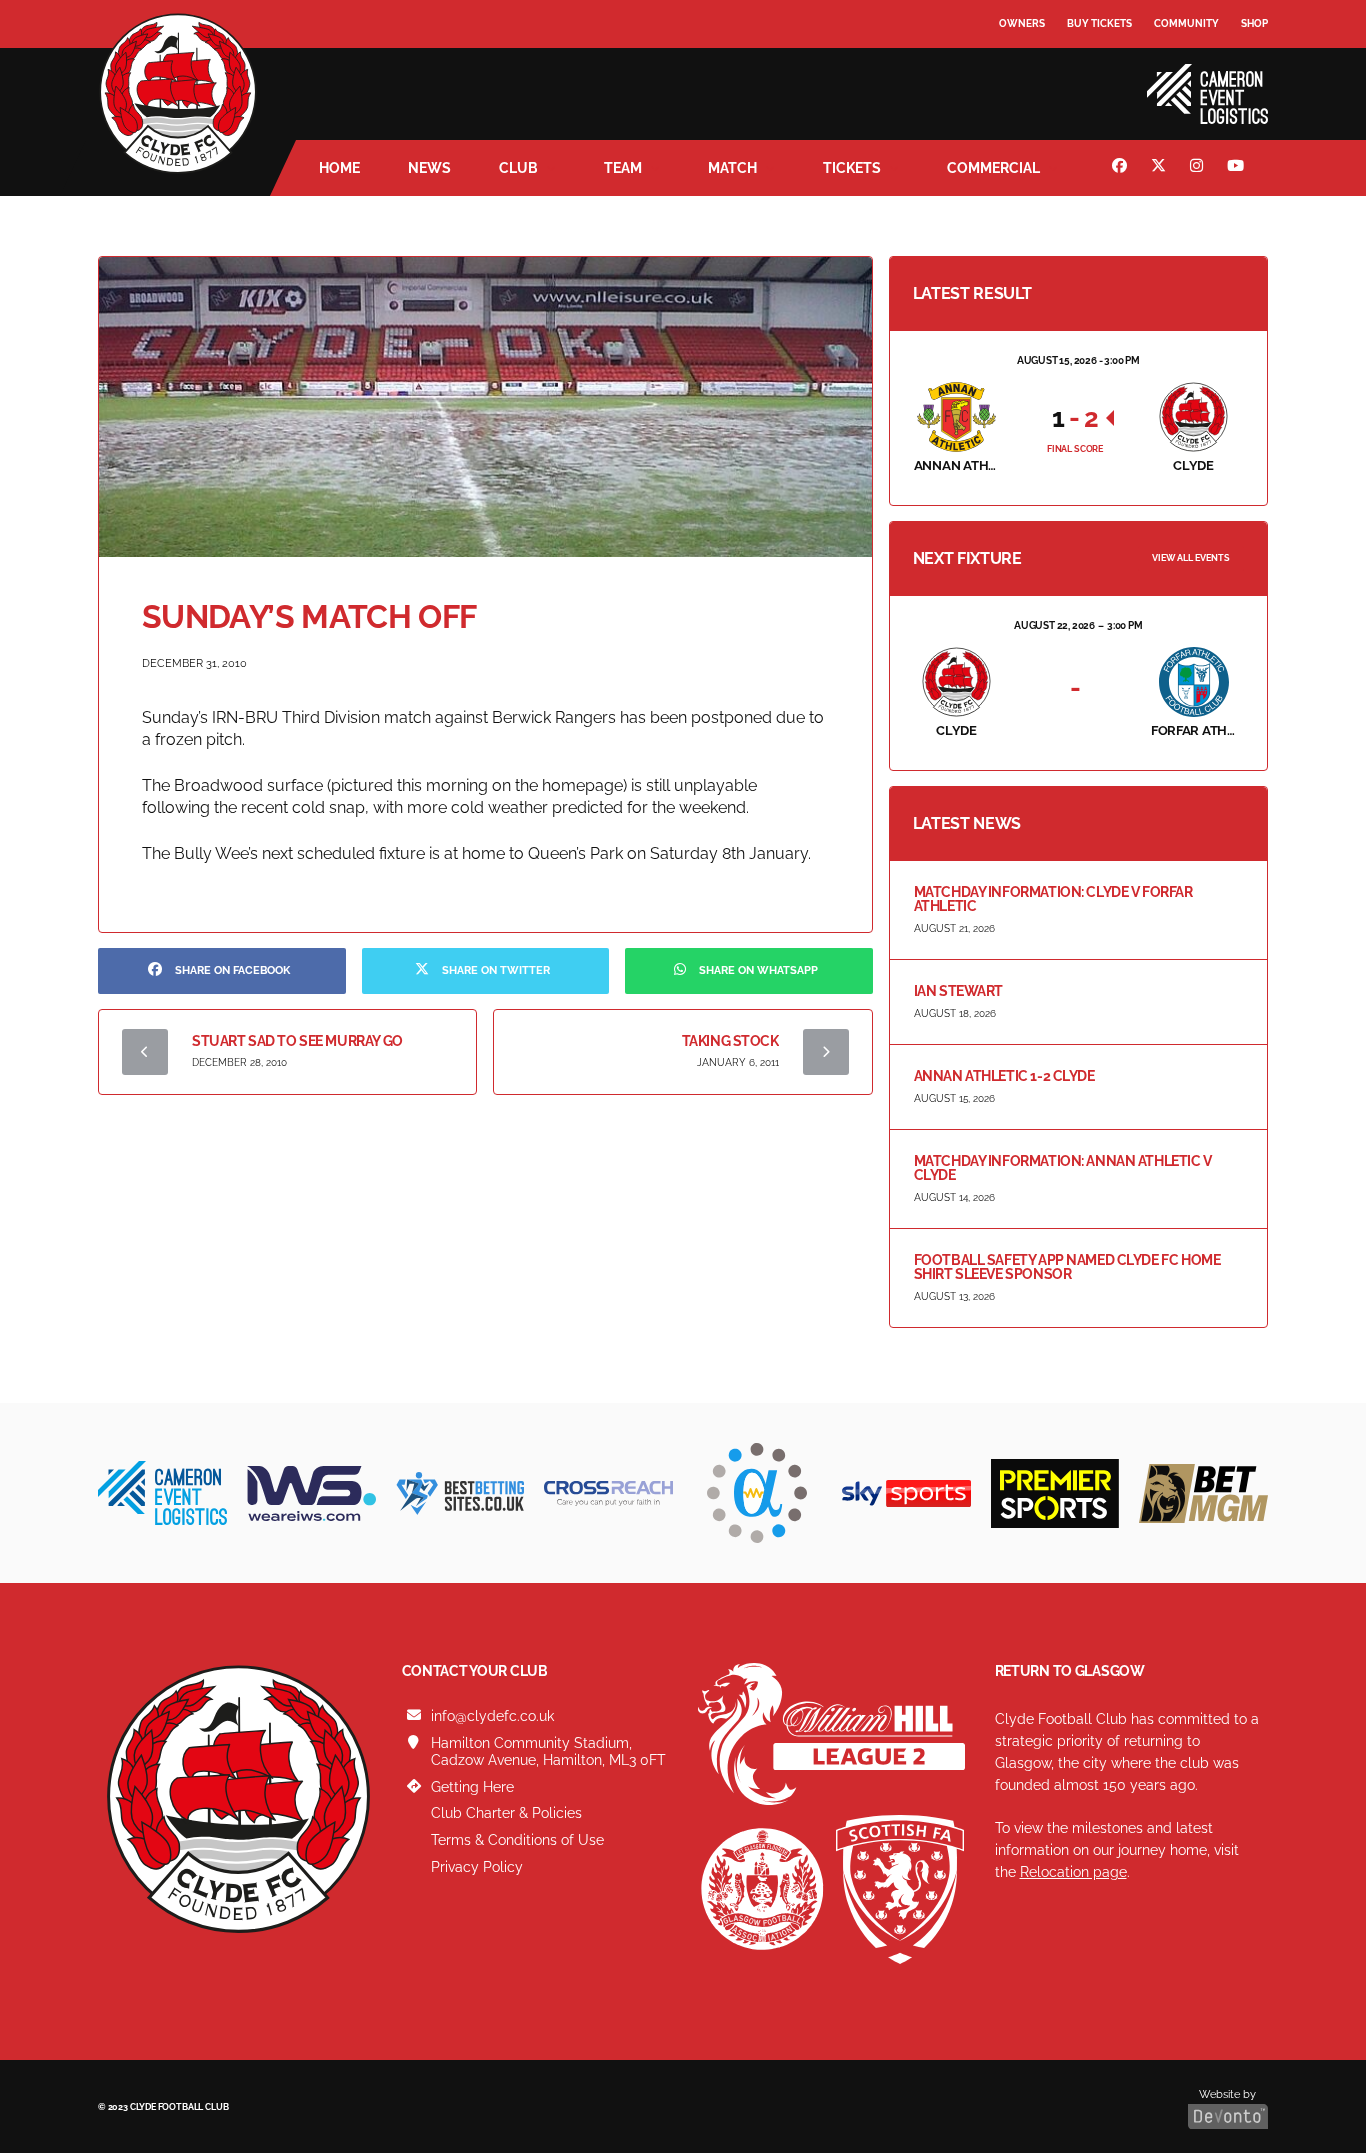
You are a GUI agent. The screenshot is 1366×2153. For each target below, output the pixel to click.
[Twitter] (1161, 168)
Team (623, 168)
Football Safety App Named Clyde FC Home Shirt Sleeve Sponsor (1067, 1267)
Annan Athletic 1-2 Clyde (1004, 1076)
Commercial (993, 168)
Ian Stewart (958, 991)
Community (1186, 23)
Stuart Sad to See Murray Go (297, 1041)
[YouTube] (1238, 168)
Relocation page (1073, 1872)
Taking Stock (730, 1041)
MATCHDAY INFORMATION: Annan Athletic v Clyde (1063, 1168)
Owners (1022, 23)
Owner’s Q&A (1035, 79)
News (429, 168)
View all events (1191, 558)
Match (732, 168)
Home (339, 168)
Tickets (852, 168)
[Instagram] (1199, 168)
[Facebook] (1122, 168)
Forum (1019, 64)
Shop (1254, 23)
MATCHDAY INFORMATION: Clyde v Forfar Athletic (1053, 899)
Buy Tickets (1099, 23)
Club (518, 168)
